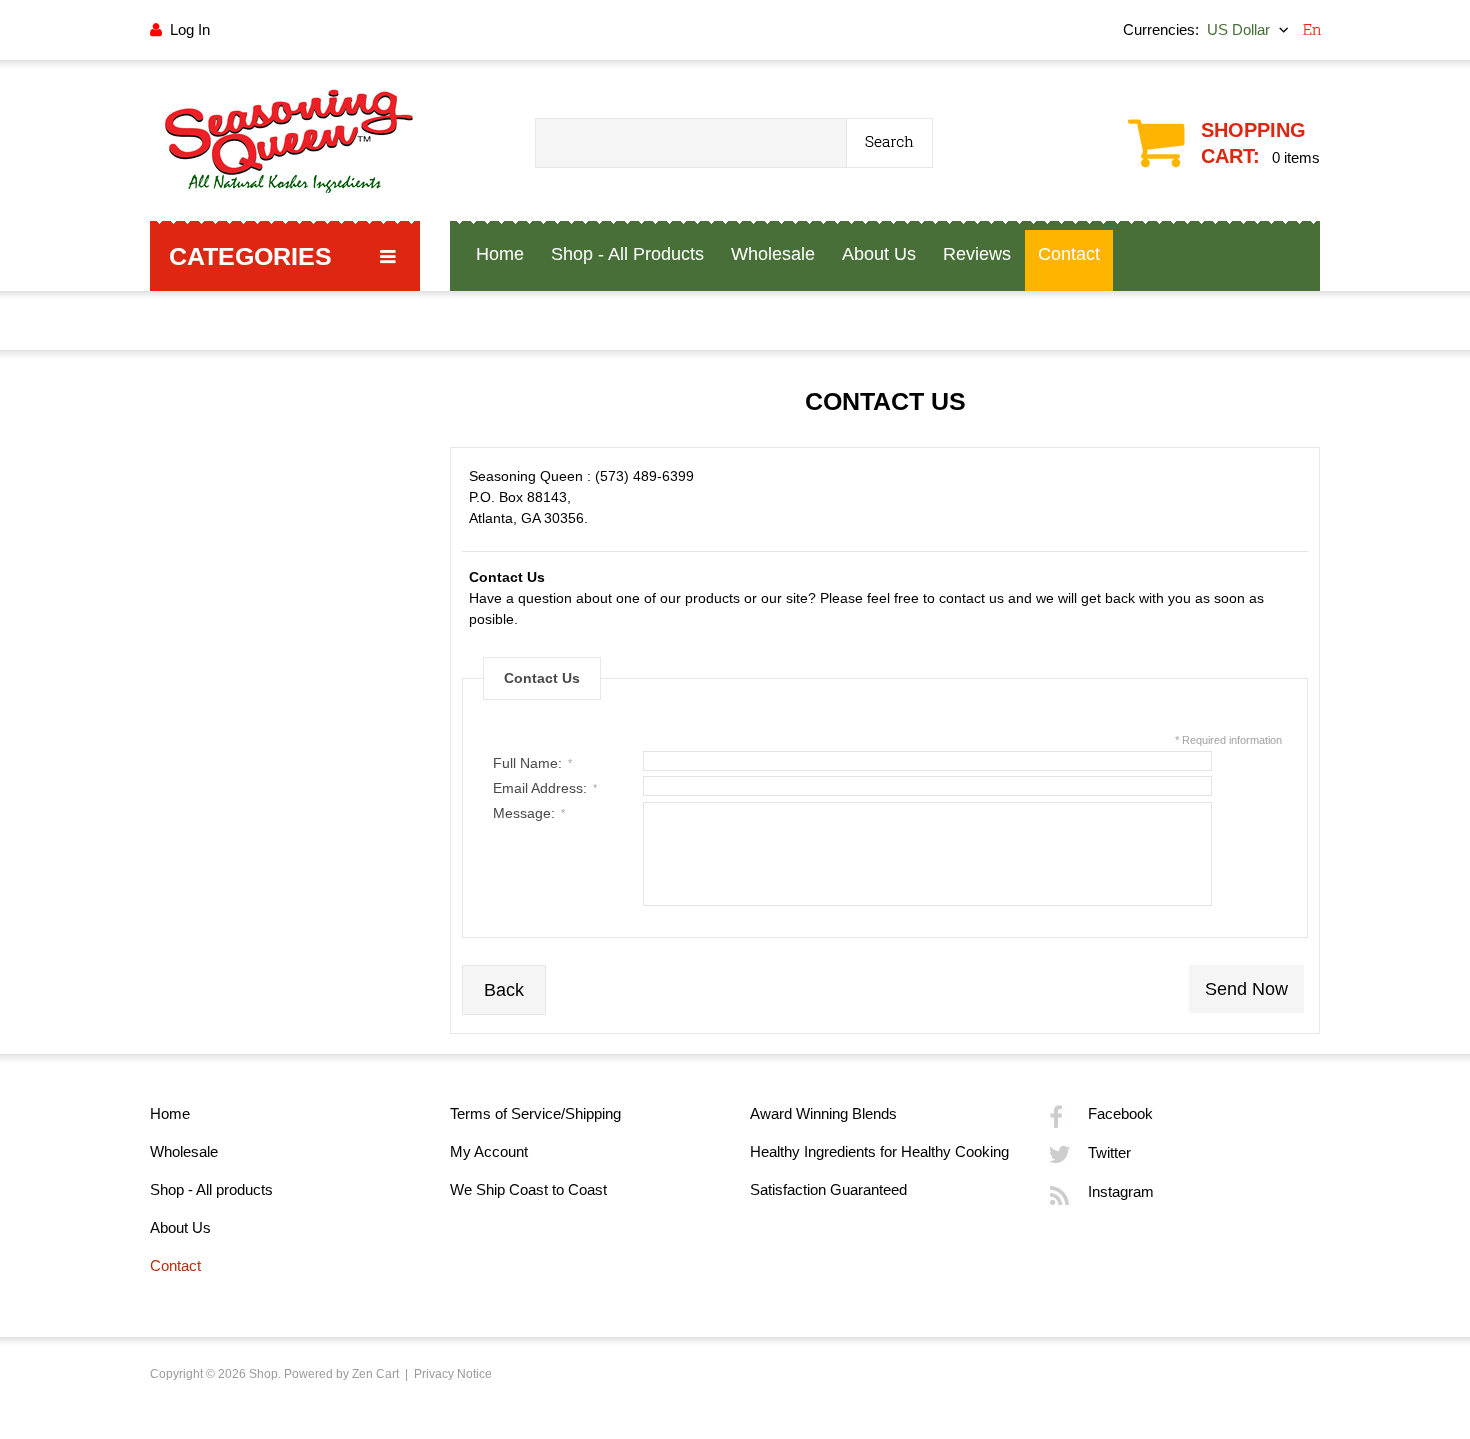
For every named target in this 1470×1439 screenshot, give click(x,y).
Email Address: (545, 788)
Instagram (1121, 1191)
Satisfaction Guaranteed (828, 1189)
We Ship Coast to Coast (528, 1189)
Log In (190, 29)
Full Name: (532, 763)
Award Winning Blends (823, 1113)
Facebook (1120, 1113)
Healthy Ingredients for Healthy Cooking (879, 1151)
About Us (180, 1227)
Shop (263, 1374)
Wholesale (184, 1151)
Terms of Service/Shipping (535, 1113)
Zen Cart (375, 1374)
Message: (529, 813)
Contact (175, 1265)
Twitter (1109, 1152)
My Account (489, 1151)
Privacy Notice (453, 1374)
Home (170, 1113)
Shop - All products (211, 1189)
